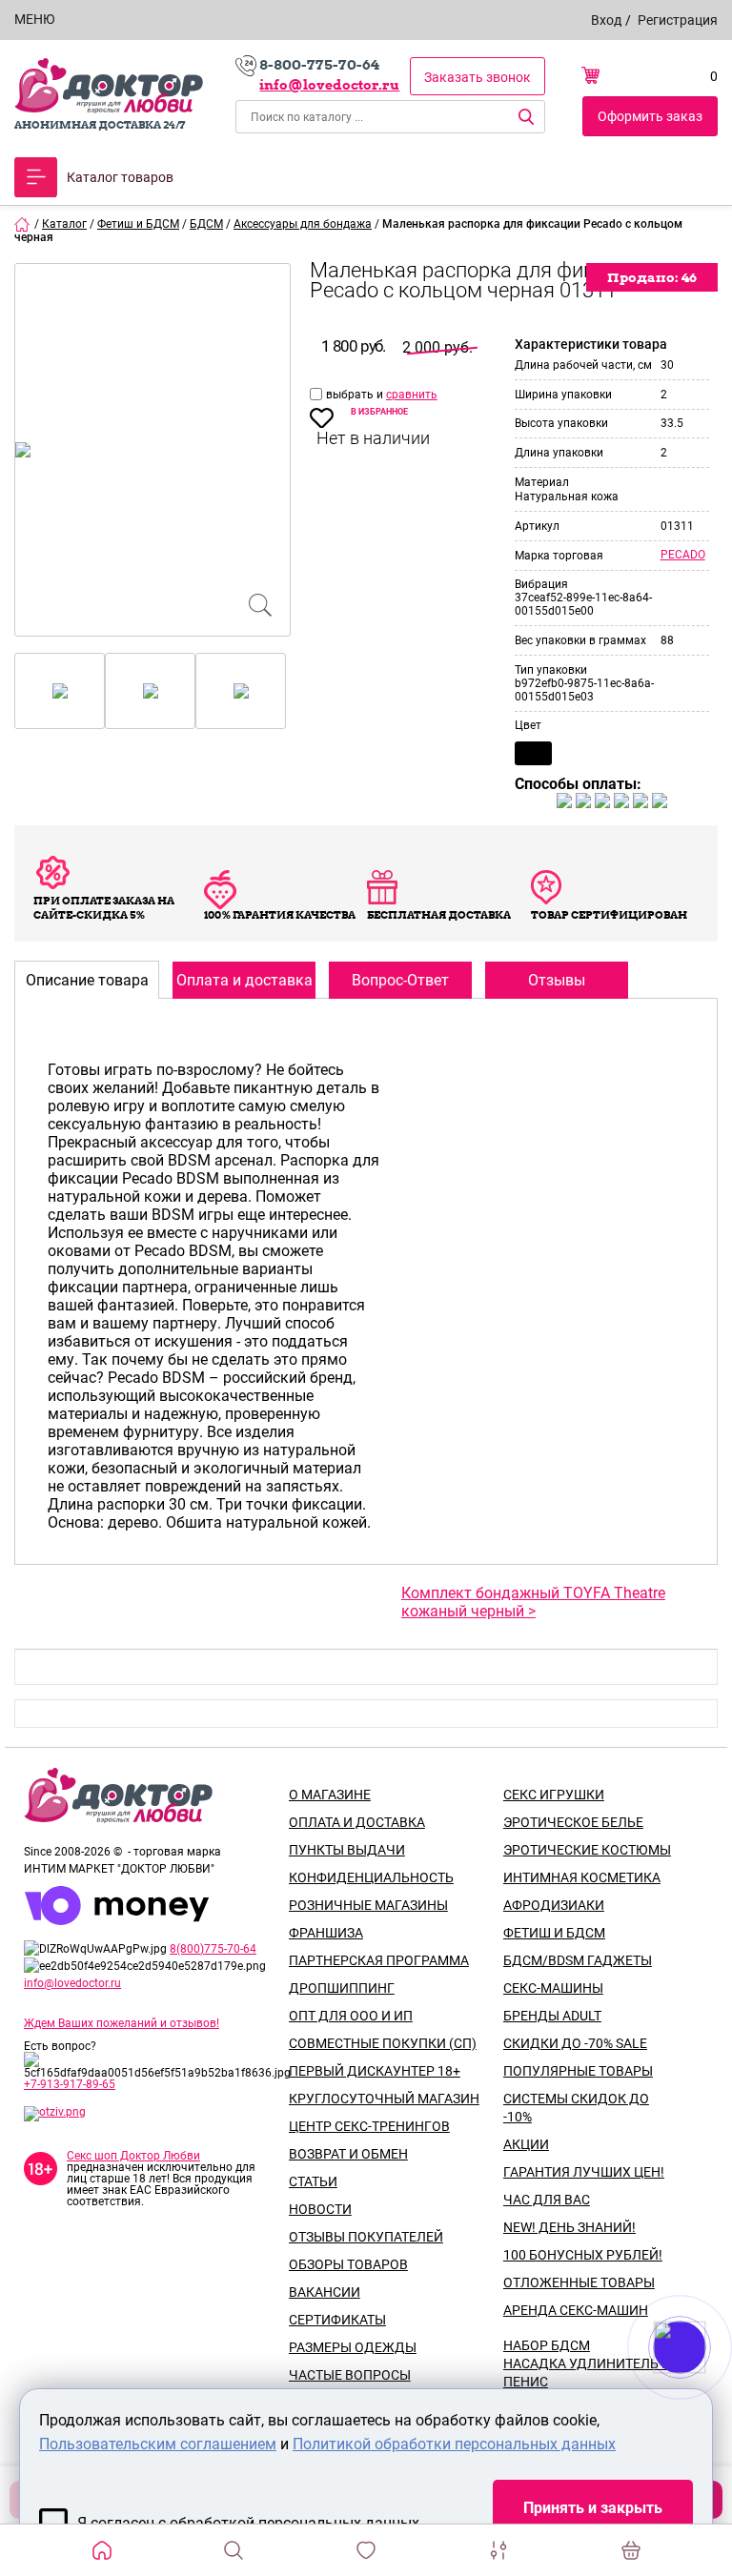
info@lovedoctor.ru (329, 85)
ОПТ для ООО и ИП (351, 2016)
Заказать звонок (478, 77)
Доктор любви (109, 86)
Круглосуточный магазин (384, 2099)
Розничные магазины (368, 1905)
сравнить (412, 395)
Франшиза (326, 1933)
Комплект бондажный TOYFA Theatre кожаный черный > (533, 1602)
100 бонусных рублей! (583, 2255)
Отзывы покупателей (366, 2237)
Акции (526, 2144)
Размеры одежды (353, 2347)
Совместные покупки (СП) (383, 2043)
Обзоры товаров (348, 2264)
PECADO (683, 555)
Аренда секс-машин (576, 2310)
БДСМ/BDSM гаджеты (578, 1960)
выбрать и (356, 395)
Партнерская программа (379, 1960)
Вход (606, 20)
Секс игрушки (554, 1795)
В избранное (379, 412)
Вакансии (325, 2292)
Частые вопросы (350, 2375)
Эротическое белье (573, 1822)
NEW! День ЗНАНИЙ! (569, 2227)
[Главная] (23, 224)
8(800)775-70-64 (213, 1949)
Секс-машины (553, 1988)
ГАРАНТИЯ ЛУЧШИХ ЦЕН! (584, 2172)
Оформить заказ (650, 116)
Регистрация (678, 20)
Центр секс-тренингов (369, 2126)
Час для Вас (547, 2200)
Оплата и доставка (357, 1822)
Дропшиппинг (342, 1988)
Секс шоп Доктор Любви (133, 2156)
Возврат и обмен (348, 2154)
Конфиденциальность (371, 1877)
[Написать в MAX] (706, 2385)
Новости (320, 2209)
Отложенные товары (579, 2282)
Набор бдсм (547, 2345)
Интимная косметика (582, 1877)
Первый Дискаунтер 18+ (375, 2071)
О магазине (330, 1795)
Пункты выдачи (347, 1850)
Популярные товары (578, 2071)
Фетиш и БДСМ (554, 1933)
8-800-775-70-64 (319, 65)
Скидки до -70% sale (575, 2043)
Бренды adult (552, 2016)
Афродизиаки (554, 1905)
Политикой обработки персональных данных (454, 2444)
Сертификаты (337, 2320)
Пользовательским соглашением (158, 2444)
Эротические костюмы (587, 1850)
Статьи (313, 2181)
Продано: (652, 277)
